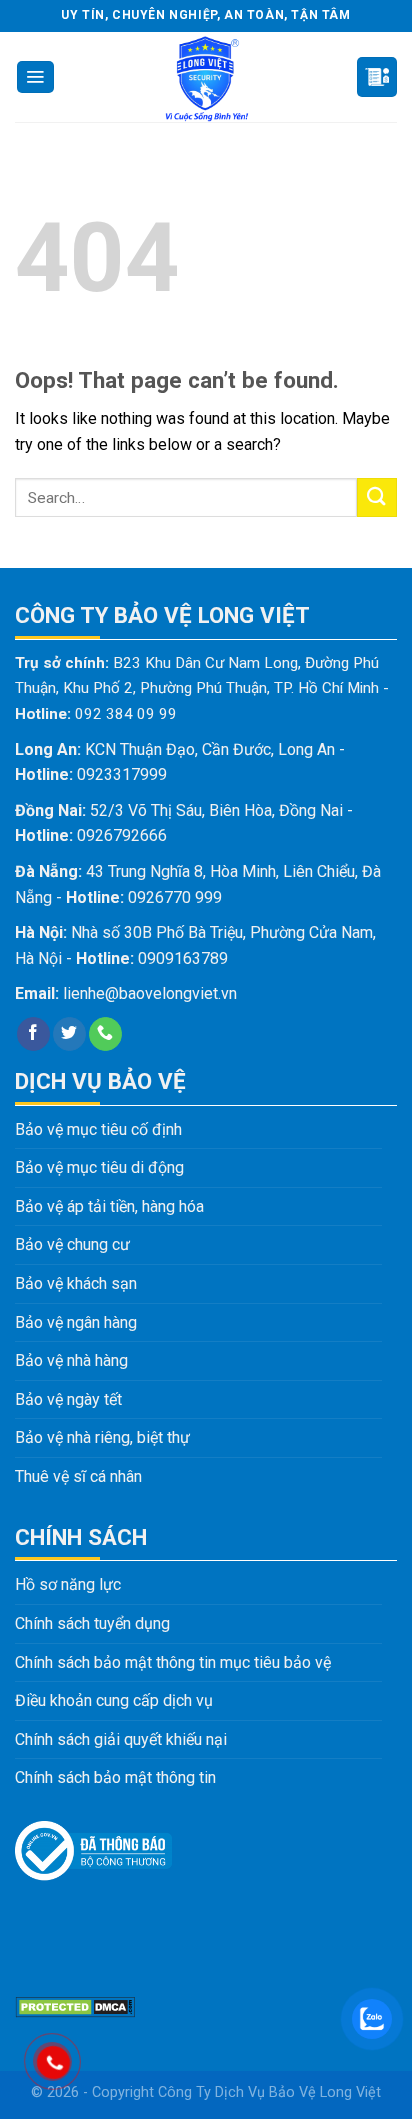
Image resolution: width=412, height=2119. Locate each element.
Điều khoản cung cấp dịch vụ (114, 1700)
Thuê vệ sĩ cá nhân (78, 1476)
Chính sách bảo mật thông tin (115, 1777)
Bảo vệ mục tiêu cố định (98, 1129)
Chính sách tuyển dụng (92, 1623)
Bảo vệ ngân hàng (76, 1322)
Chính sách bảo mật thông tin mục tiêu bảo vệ (173, 1662)
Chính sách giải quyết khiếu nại (121, 1739)
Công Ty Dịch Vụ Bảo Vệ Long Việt (269, 2092)
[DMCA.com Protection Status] (75, 2006)
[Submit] (377, 497)
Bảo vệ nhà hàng (71, 1360)
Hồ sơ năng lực (68, 1584)
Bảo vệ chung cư (72, 1244)
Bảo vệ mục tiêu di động (99, 1167)
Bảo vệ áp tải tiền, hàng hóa (109, 1206)
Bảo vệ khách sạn (76, 1283)
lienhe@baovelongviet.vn (150, 993)
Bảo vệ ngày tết (68, 1399)
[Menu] (36, 77)
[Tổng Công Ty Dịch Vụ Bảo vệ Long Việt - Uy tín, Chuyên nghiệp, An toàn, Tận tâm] (206, 77)
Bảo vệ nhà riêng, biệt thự (102, 1437)
